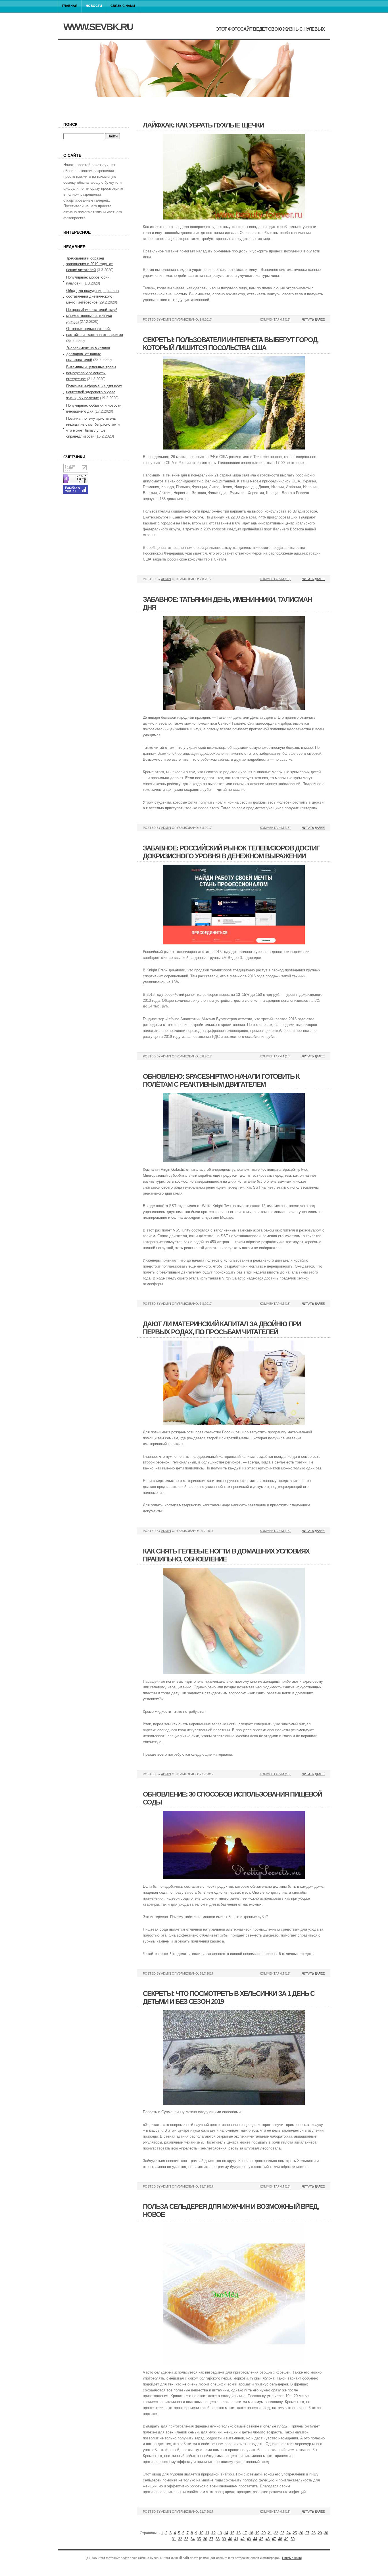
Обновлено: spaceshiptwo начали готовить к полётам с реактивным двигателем (221, 1080)
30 (326, 2533)
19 (257, 2533)
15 (232, 2533)
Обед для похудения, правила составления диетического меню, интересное (92, 297)
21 (270, 2533)
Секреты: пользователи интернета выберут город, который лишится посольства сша (231, 344)
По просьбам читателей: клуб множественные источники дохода (92, 316)
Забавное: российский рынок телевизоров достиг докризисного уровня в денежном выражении (231, 852)
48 (280, 2539)
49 (286, 2539)
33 (186, 2539)
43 (249, 2539)
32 (180, 2539)
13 (220, 2533)
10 (201, 2533)
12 (214, 2533)
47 (274, 2539)
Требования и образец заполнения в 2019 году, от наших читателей (89, 264)
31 (174, 2539)
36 (205, 2539)
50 (293, 2539)
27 (307, 2533)
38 (218, 2539)
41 (236, 2539)
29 (320, 2533)
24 (289, 2533)
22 (276, 2533)
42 (243, 2539)
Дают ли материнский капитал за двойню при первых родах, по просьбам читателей (222, 1328)
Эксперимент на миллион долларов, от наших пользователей (88, 354)
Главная (70, 6)
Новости (94, 6)
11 (207, 2533)
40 (230, 2539)
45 (261, 2539)
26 (301, 2533)
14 (226, 2533)
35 (199, 2539)
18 (251, 2533)
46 (268, 2539)
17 (245, 2533)
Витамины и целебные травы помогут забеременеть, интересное (91, 373)
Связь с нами (123, 6)
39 (224, 2539)
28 (314, 2533)
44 (255, 2539)
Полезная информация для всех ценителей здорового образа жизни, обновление (94, 392)
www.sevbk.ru (98, 27)
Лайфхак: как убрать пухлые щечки (203, 125)
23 (282, 2533)
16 (239, 2533)
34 (193, 2539)
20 (264, 2533)
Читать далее (313, 319)
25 (295, 2533)
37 (211, 2539)
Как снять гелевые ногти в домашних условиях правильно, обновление (226, 1555)
